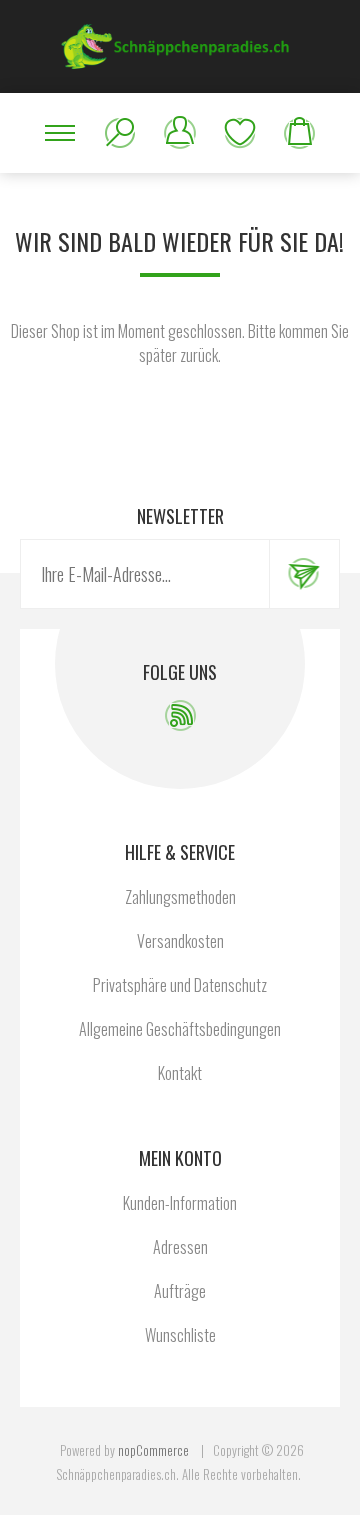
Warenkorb (300, 133)
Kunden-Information (180, 1203)
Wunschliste (240, 133)
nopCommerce (153, 1450)
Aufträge (180, 1291)
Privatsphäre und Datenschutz (180, 985)
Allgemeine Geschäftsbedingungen (180, 1029)
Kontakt (180, 1073)
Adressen (180, 1247)
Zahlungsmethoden (180, 897)
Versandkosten (180, 941)
